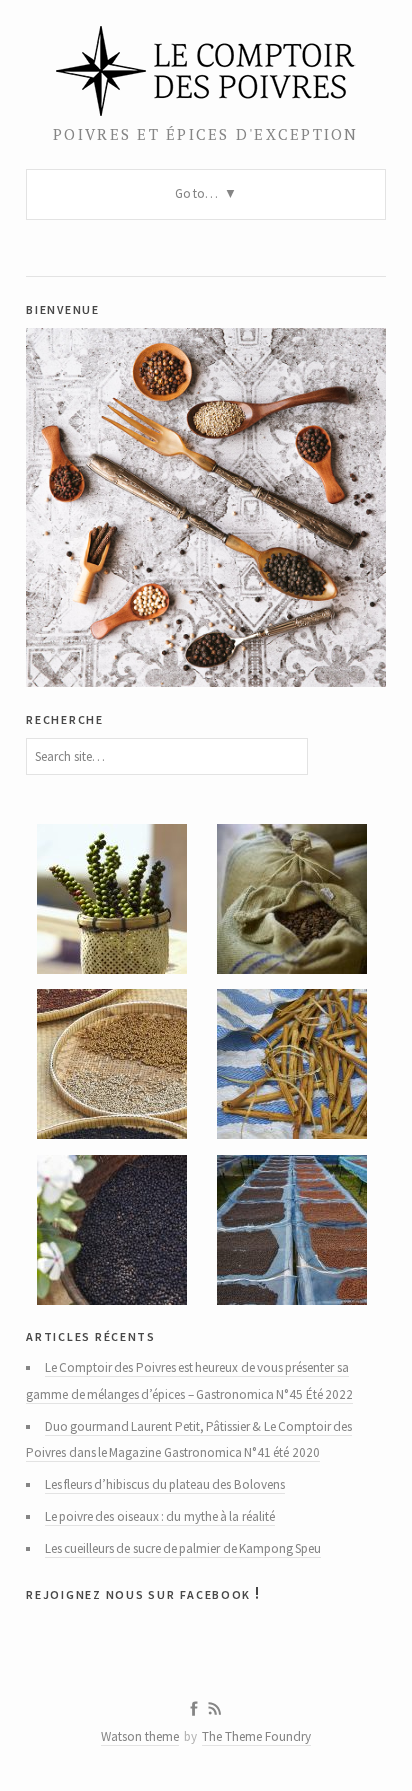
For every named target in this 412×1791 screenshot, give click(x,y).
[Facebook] (194, 1709)
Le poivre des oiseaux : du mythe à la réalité (160, 1516)
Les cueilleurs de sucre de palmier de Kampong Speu (183, 1548)
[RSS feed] (215, 1709)
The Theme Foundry (256, 1736)
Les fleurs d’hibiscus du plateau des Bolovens (165, 1484)
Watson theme (140, 1736)
